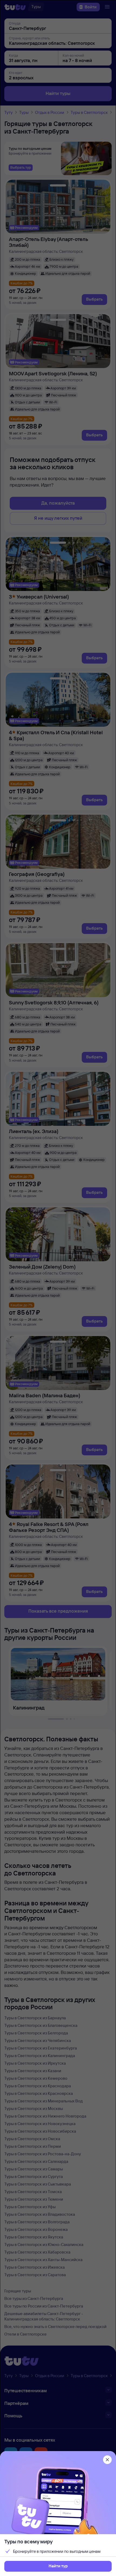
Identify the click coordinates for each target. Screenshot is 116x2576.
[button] (58, 2566)
